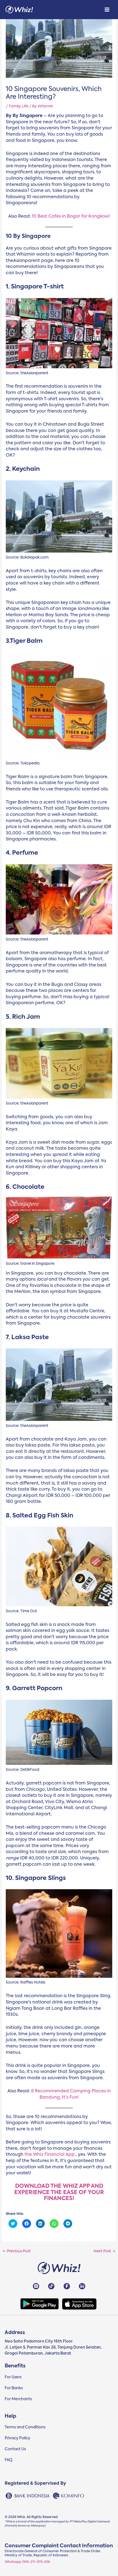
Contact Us (15, 2449)
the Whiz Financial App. (50, 2155)
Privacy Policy (17, 2438)
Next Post (105, 2251)
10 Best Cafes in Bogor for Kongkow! (71, 217)
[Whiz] (19, 10)
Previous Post (17, 2251)
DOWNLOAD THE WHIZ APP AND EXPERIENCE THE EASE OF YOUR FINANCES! (59, 2193)
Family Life (19, 106)
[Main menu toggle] (107, 10)
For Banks (14, 2388)
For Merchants (18, 2399)
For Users (13, 2377)
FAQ (9, 2460)
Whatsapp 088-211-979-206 (27, 2562)
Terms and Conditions (25, 2427)
